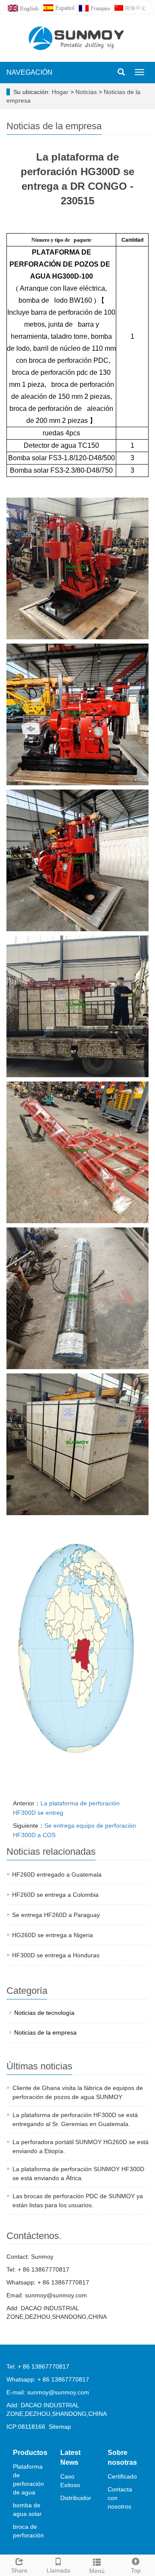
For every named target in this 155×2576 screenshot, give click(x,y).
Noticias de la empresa (45, 2032)
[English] (24, 7)
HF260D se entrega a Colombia (55, 1895)
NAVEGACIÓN (29, 72)
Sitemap (60, 2427)
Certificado (122, 2476)
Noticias (87, 92)
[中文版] (131, 7)
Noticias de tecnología (44, 2013)
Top (136, 2570)
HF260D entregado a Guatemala (57, 1874)
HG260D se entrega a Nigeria (53, 1935)
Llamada (58, 2570)
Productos (30, 2453)
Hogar (60, 92)
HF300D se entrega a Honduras (56, 1955)
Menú (97, 2571)
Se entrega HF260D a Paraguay (56, 1915)
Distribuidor (76, 2498)
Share (19, 2570)
